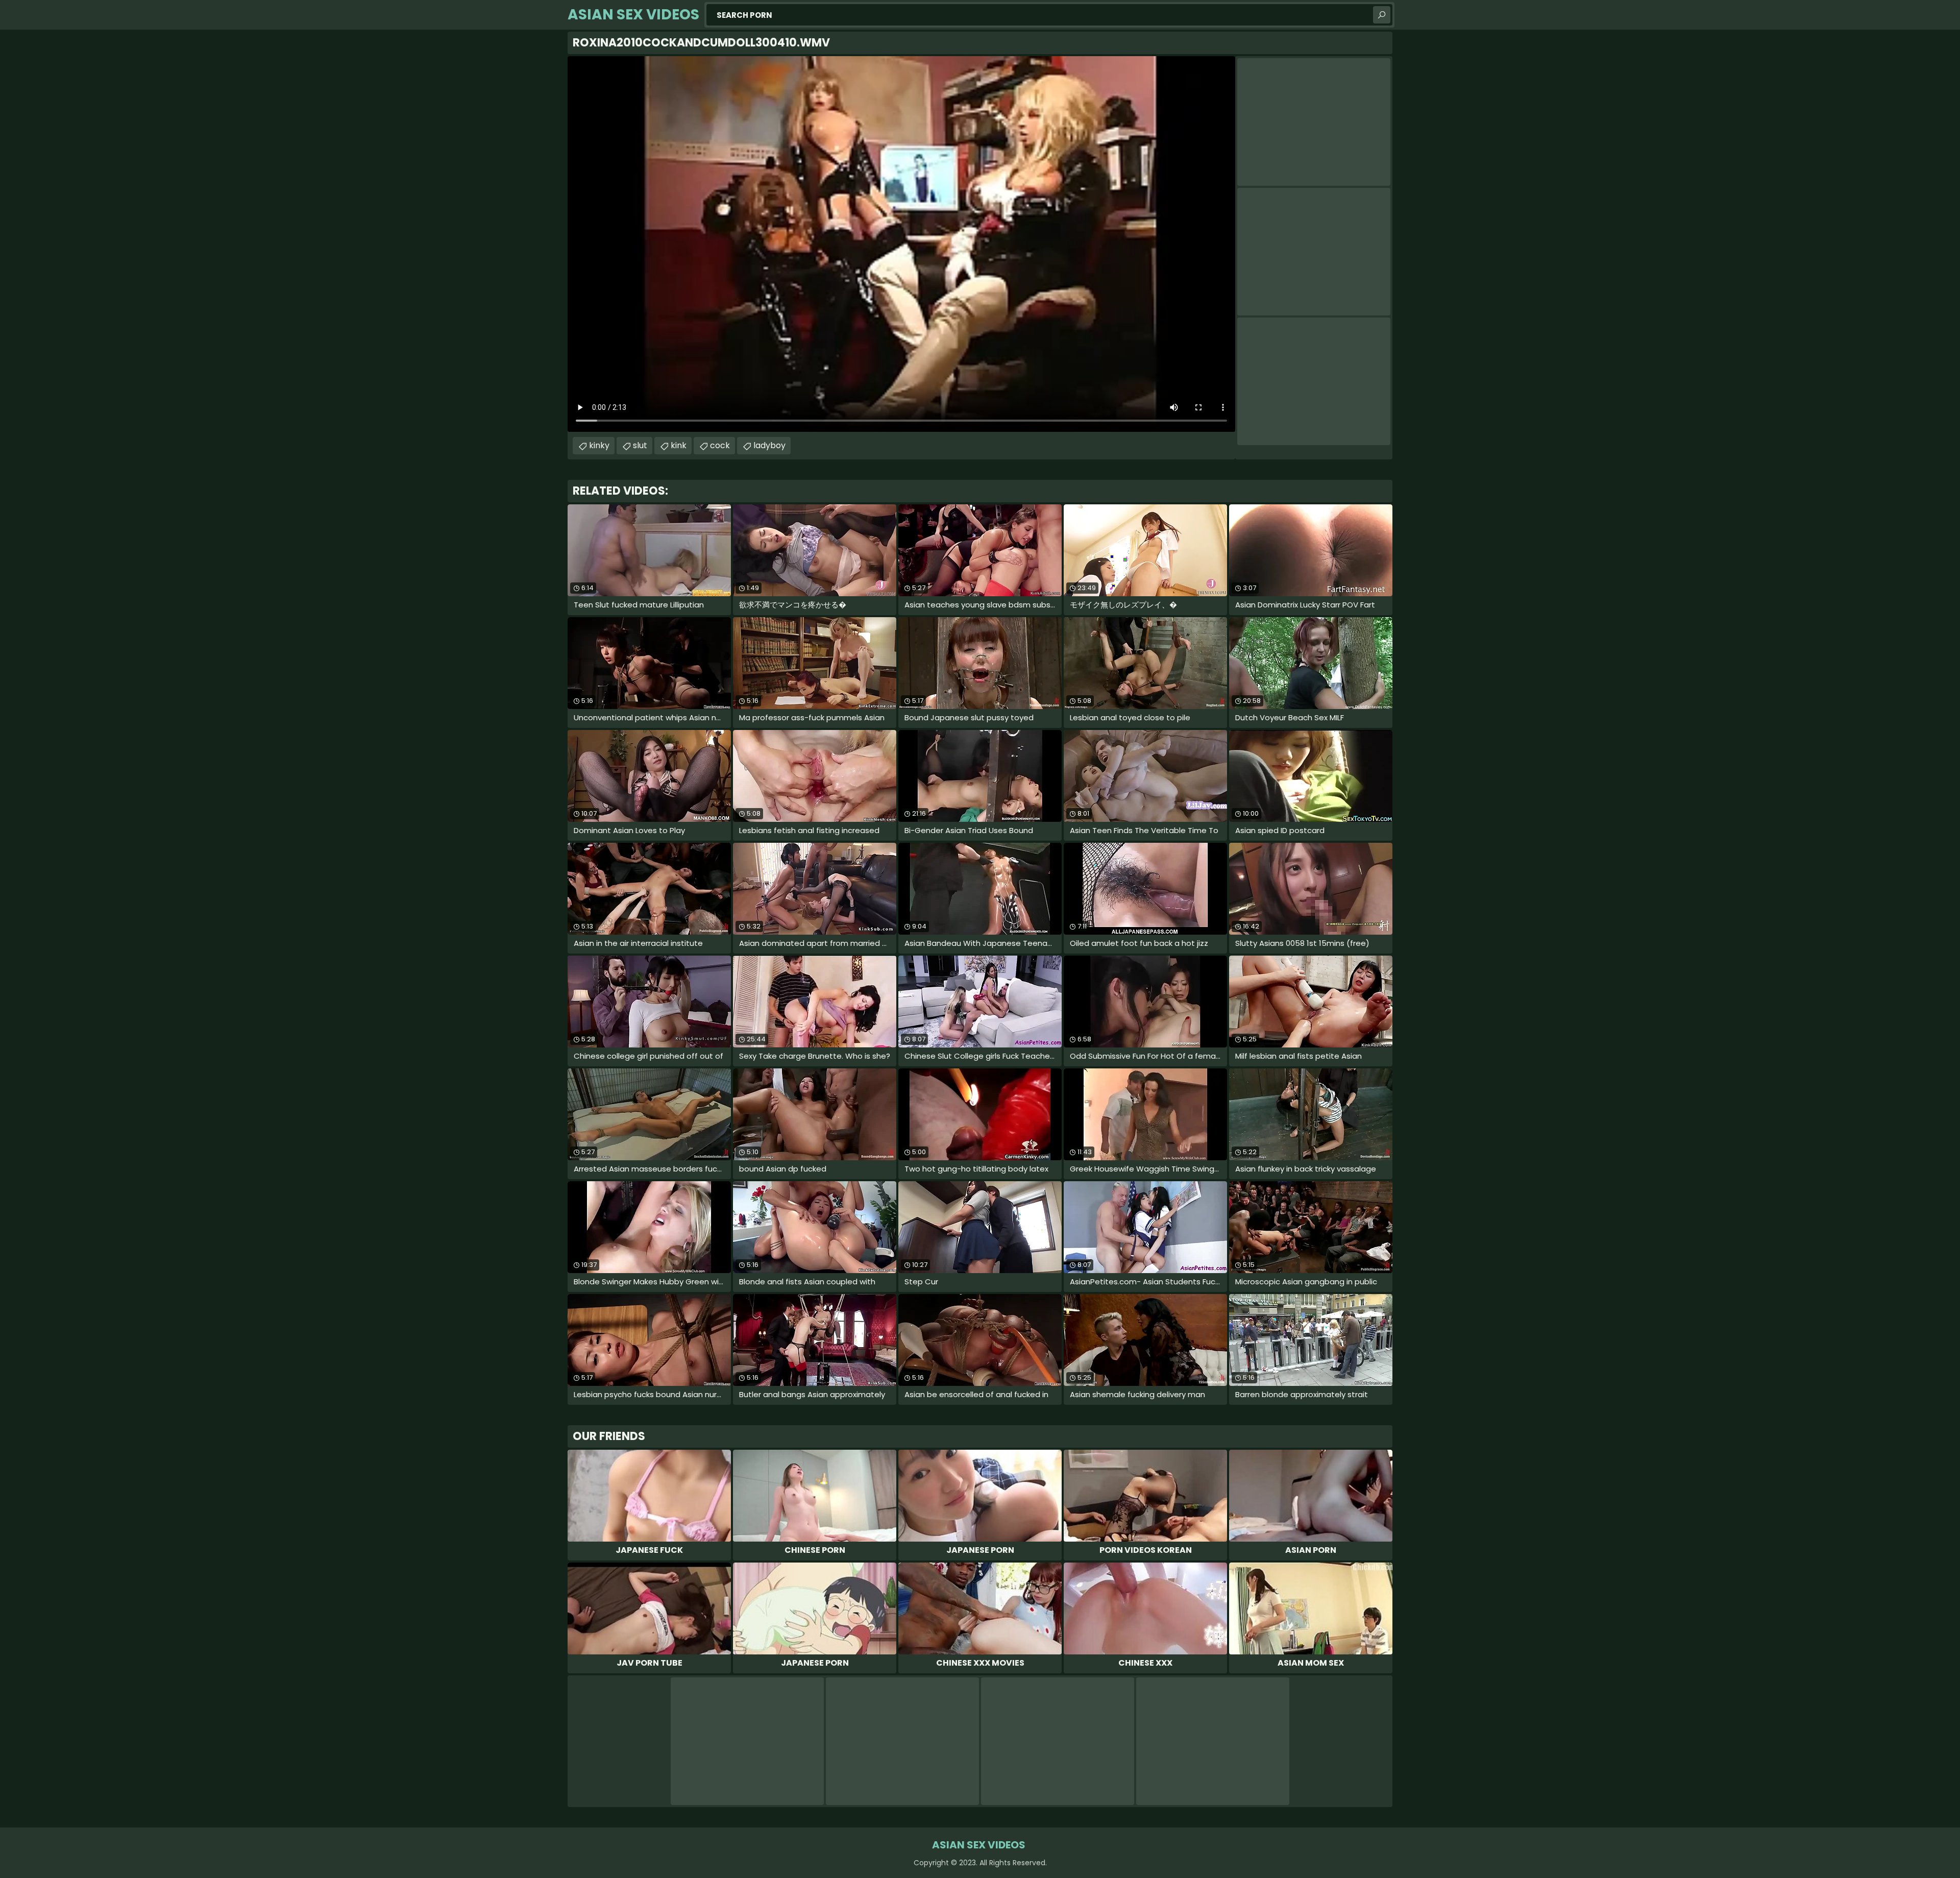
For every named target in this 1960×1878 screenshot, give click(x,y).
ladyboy (769, 445)
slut (640, 445)
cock (720, 445)
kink (679, 445)
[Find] (1382, 15)
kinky (599, 445)
